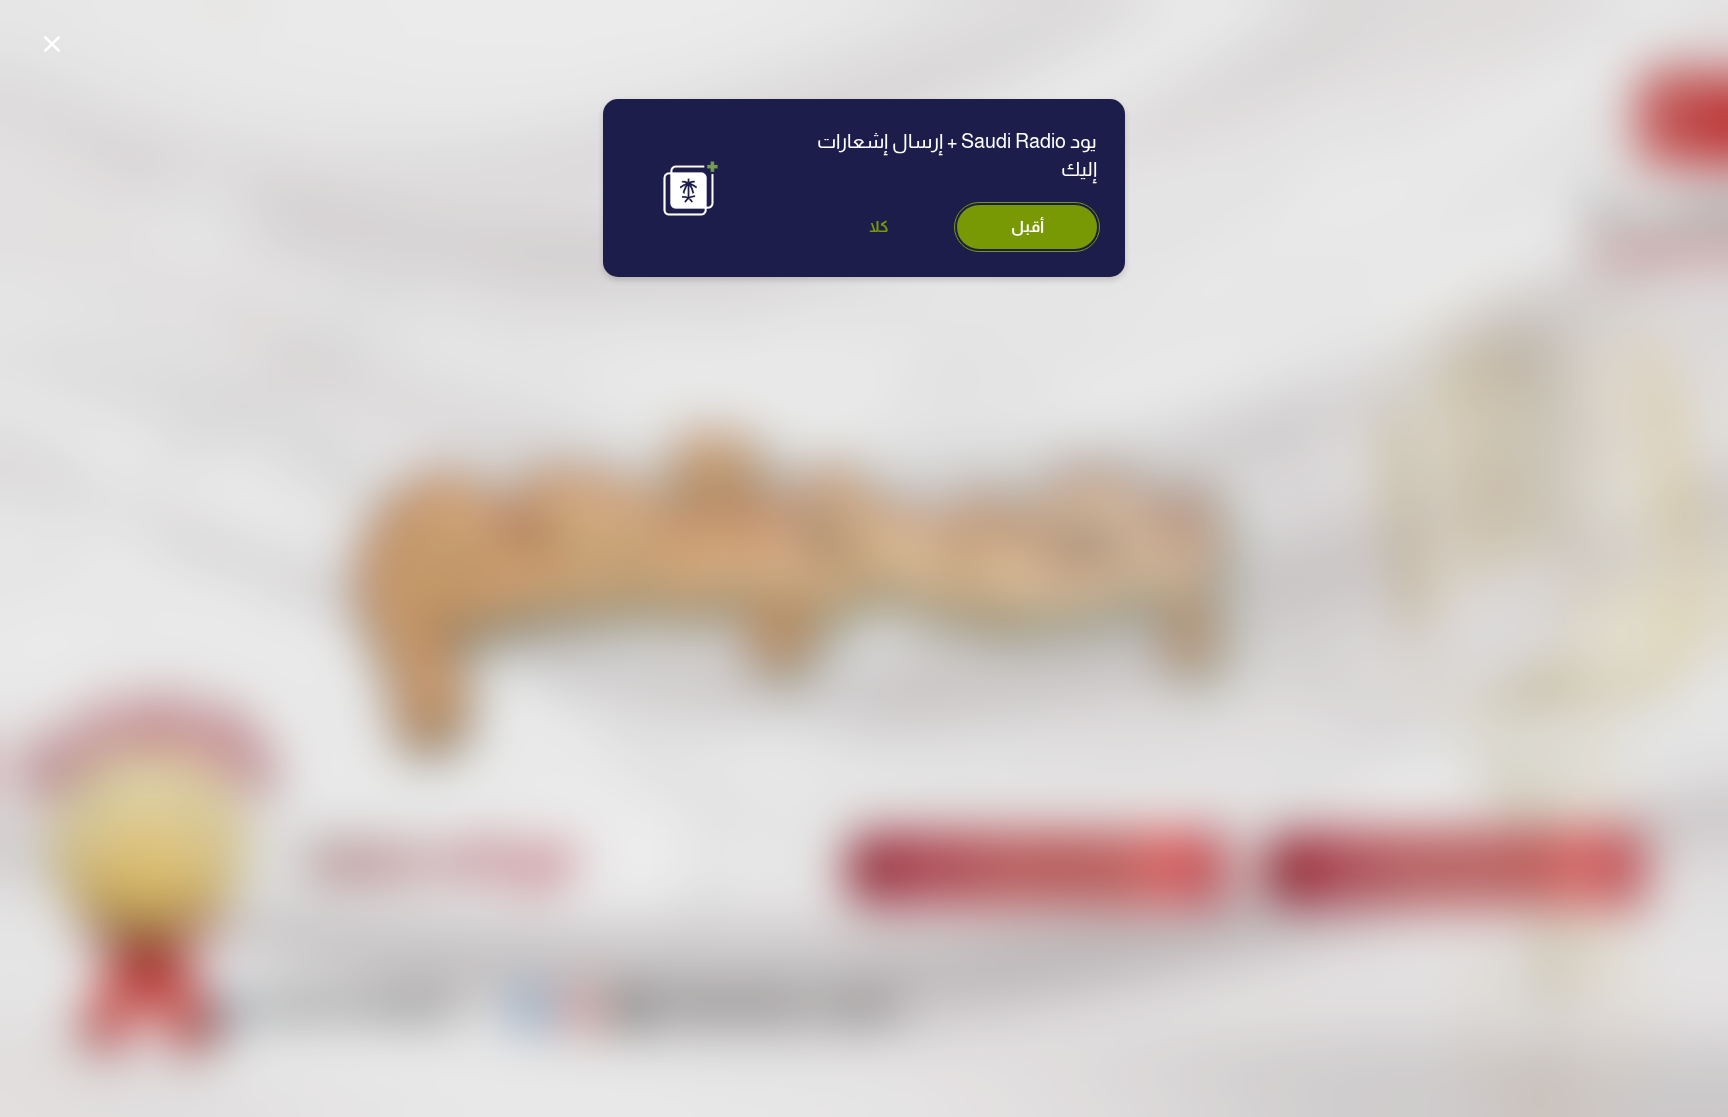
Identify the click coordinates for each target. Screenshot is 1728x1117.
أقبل (1027, 226)
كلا (879, 226)
